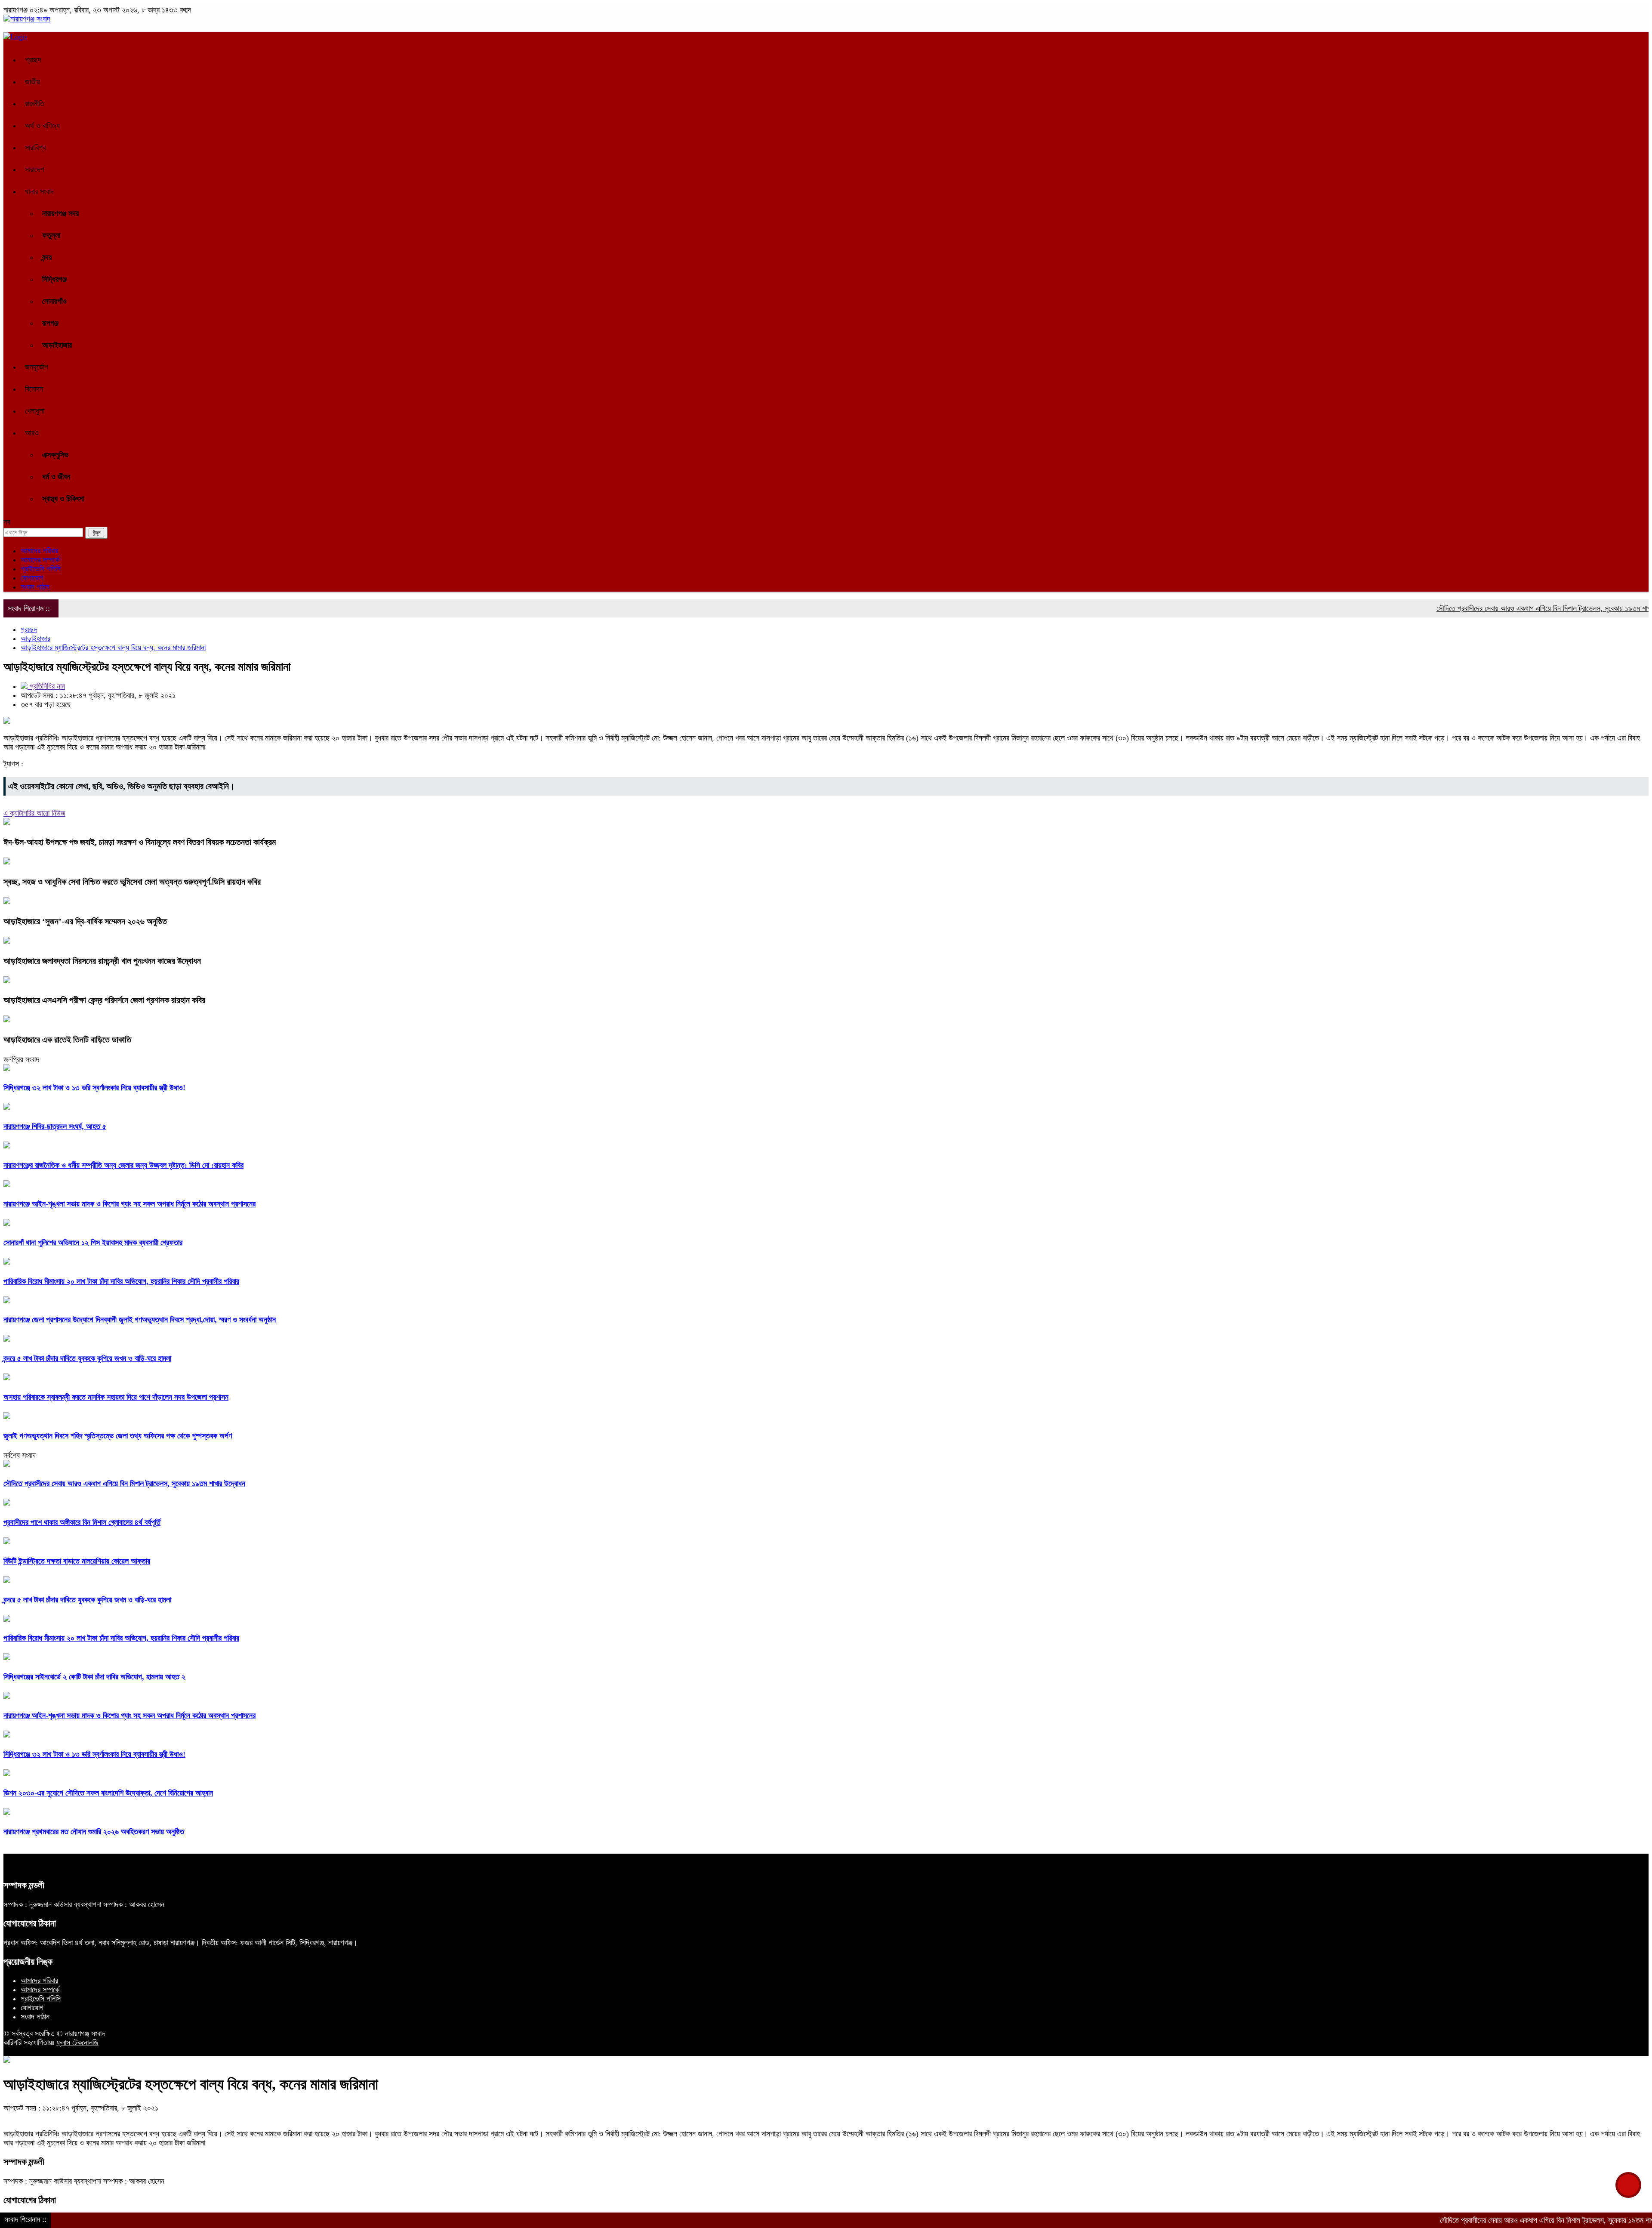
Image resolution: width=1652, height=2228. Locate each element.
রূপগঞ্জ (50, 323)
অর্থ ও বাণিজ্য (42, 126)
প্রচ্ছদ (33, 60)
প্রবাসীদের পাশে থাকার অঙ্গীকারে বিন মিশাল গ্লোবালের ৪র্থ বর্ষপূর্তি (82, 1522)
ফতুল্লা (51, 235)
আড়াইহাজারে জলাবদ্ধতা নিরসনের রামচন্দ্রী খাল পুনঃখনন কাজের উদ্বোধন (102, 961)
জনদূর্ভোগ (37, 367)
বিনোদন (34, 389)
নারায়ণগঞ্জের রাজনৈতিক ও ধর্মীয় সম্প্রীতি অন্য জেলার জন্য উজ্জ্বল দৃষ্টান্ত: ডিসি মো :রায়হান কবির (123, 1165)
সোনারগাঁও (54, 301)
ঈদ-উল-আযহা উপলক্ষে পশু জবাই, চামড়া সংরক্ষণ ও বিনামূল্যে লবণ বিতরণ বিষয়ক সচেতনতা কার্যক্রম (140, 842)
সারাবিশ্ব (35, 148)
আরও (32, 433)
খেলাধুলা (35, 411)
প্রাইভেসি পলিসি (41, 569)
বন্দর (47, 257)
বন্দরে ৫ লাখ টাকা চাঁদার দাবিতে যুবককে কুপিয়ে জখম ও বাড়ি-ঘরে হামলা (87, 1358)
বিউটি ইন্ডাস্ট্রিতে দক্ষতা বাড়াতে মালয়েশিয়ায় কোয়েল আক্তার (77, 1561)
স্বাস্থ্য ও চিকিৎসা (63, 499)
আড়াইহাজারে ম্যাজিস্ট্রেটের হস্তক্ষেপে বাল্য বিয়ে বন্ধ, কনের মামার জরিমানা (113, 648)
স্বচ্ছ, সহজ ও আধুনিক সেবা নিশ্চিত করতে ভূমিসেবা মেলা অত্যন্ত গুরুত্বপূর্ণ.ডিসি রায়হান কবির (132, 882)
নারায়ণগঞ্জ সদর (60, 213)
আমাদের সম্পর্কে (40, 560)
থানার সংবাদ (39, 191)
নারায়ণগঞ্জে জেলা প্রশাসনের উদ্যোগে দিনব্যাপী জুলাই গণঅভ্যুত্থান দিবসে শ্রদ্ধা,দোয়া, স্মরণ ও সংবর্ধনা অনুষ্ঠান (140, 1320)
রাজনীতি (35, 104)
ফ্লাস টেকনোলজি (77, 2043)
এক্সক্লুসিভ (55, 455)
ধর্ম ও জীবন (56, 477)
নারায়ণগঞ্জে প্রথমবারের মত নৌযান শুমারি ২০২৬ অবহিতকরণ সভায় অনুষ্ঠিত (94, 1832)
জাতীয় (32, 82)
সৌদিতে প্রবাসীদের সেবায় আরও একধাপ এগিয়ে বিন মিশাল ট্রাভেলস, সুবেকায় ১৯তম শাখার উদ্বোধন (1478, 608)
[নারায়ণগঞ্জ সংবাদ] (27, 19)
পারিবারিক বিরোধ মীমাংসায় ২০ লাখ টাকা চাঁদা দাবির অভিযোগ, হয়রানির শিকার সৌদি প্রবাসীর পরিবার (121, 1281)
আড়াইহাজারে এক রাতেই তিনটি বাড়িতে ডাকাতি (67, 1040)
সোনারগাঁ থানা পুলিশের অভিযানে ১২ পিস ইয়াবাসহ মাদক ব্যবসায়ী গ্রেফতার (93, 1243)
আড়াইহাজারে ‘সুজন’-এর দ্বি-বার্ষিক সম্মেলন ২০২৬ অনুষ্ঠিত (85, 921)
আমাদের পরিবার (39, 551)
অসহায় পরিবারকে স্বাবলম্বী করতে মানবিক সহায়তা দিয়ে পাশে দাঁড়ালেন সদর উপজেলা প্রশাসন (116, 1397)
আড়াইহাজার (57, 345)
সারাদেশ (34, 170)
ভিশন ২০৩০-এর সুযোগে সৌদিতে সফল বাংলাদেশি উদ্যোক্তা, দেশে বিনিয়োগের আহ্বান (108, 1793)
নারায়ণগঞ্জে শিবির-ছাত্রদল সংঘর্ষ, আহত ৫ (55, 1126)
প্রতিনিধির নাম (46, 686)
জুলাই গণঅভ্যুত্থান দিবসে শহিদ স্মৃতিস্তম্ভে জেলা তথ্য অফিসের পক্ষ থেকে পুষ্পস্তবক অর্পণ (118, 1436)
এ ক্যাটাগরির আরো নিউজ (34, 813)
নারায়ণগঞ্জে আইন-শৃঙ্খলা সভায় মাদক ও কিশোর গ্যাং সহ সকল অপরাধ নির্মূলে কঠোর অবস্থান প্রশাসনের (129, 1204)
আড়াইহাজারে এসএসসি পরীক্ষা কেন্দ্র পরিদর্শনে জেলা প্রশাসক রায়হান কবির (104, 1000)
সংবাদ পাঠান (35, 587)
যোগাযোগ (32, 578)
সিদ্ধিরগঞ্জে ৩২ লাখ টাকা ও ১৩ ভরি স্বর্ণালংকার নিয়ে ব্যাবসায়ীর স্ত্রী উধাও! (94, 1088)
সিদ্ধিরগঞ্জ (54, 279)
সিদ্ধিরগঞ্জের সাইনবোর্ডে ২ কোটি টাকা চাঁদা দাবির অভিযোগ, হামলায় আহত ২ (94, 1677)
